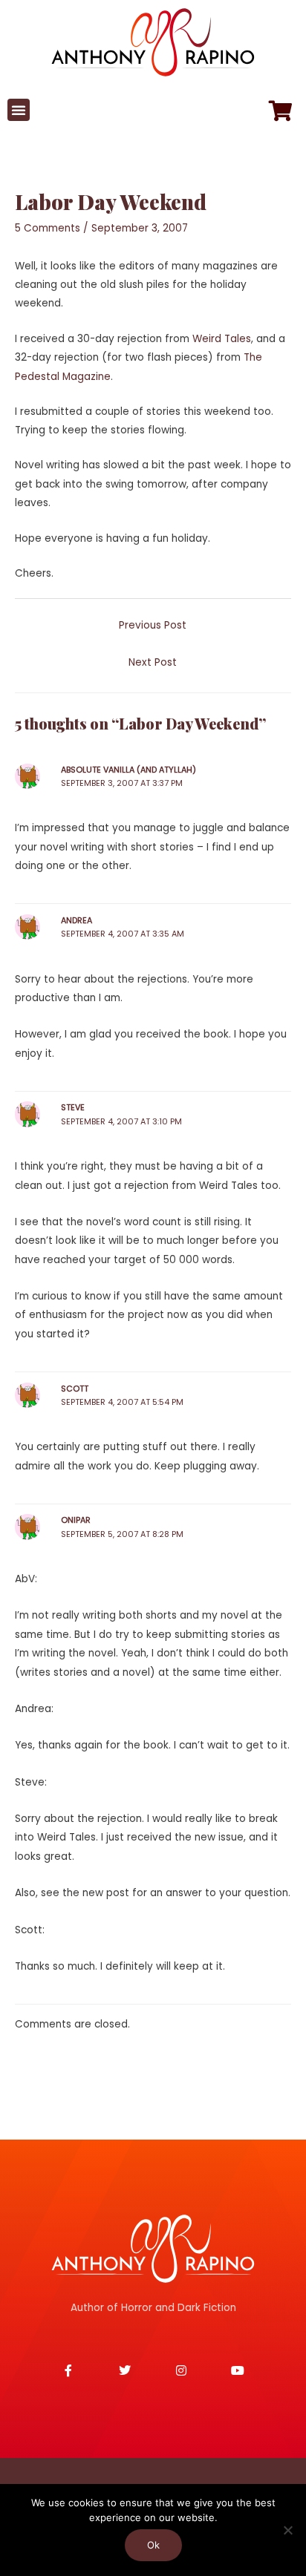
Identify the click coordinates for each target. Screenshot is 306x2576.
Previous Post (153, 625)
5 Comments (48, 228)
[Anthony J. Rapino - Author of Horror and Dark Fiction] (153, 2249)
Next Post (153, 662)
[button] (19, 110)
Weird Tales (222, 339)
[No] (287, 2530)
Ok (153, 2545)
